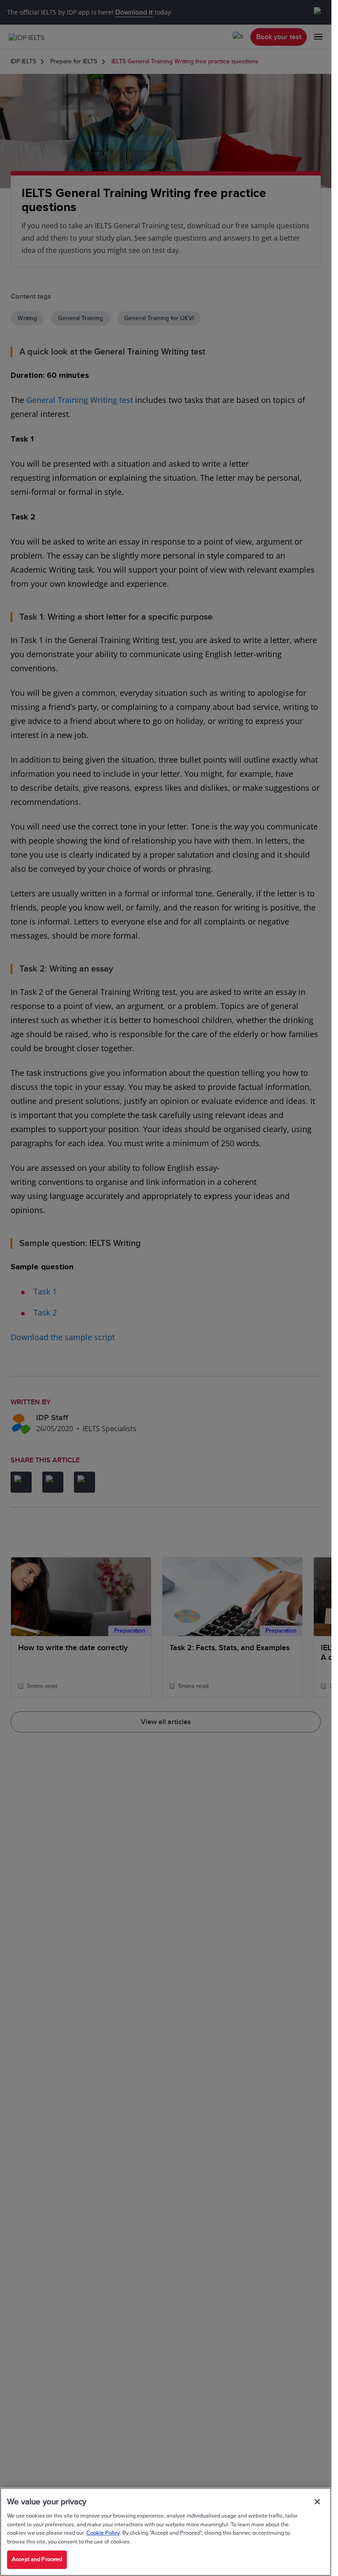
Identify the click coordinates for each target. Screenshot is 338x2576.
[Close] (317, 2502)
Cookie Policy (103, 2533)
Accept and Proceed (37, 2559)
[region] (166, 2532)
